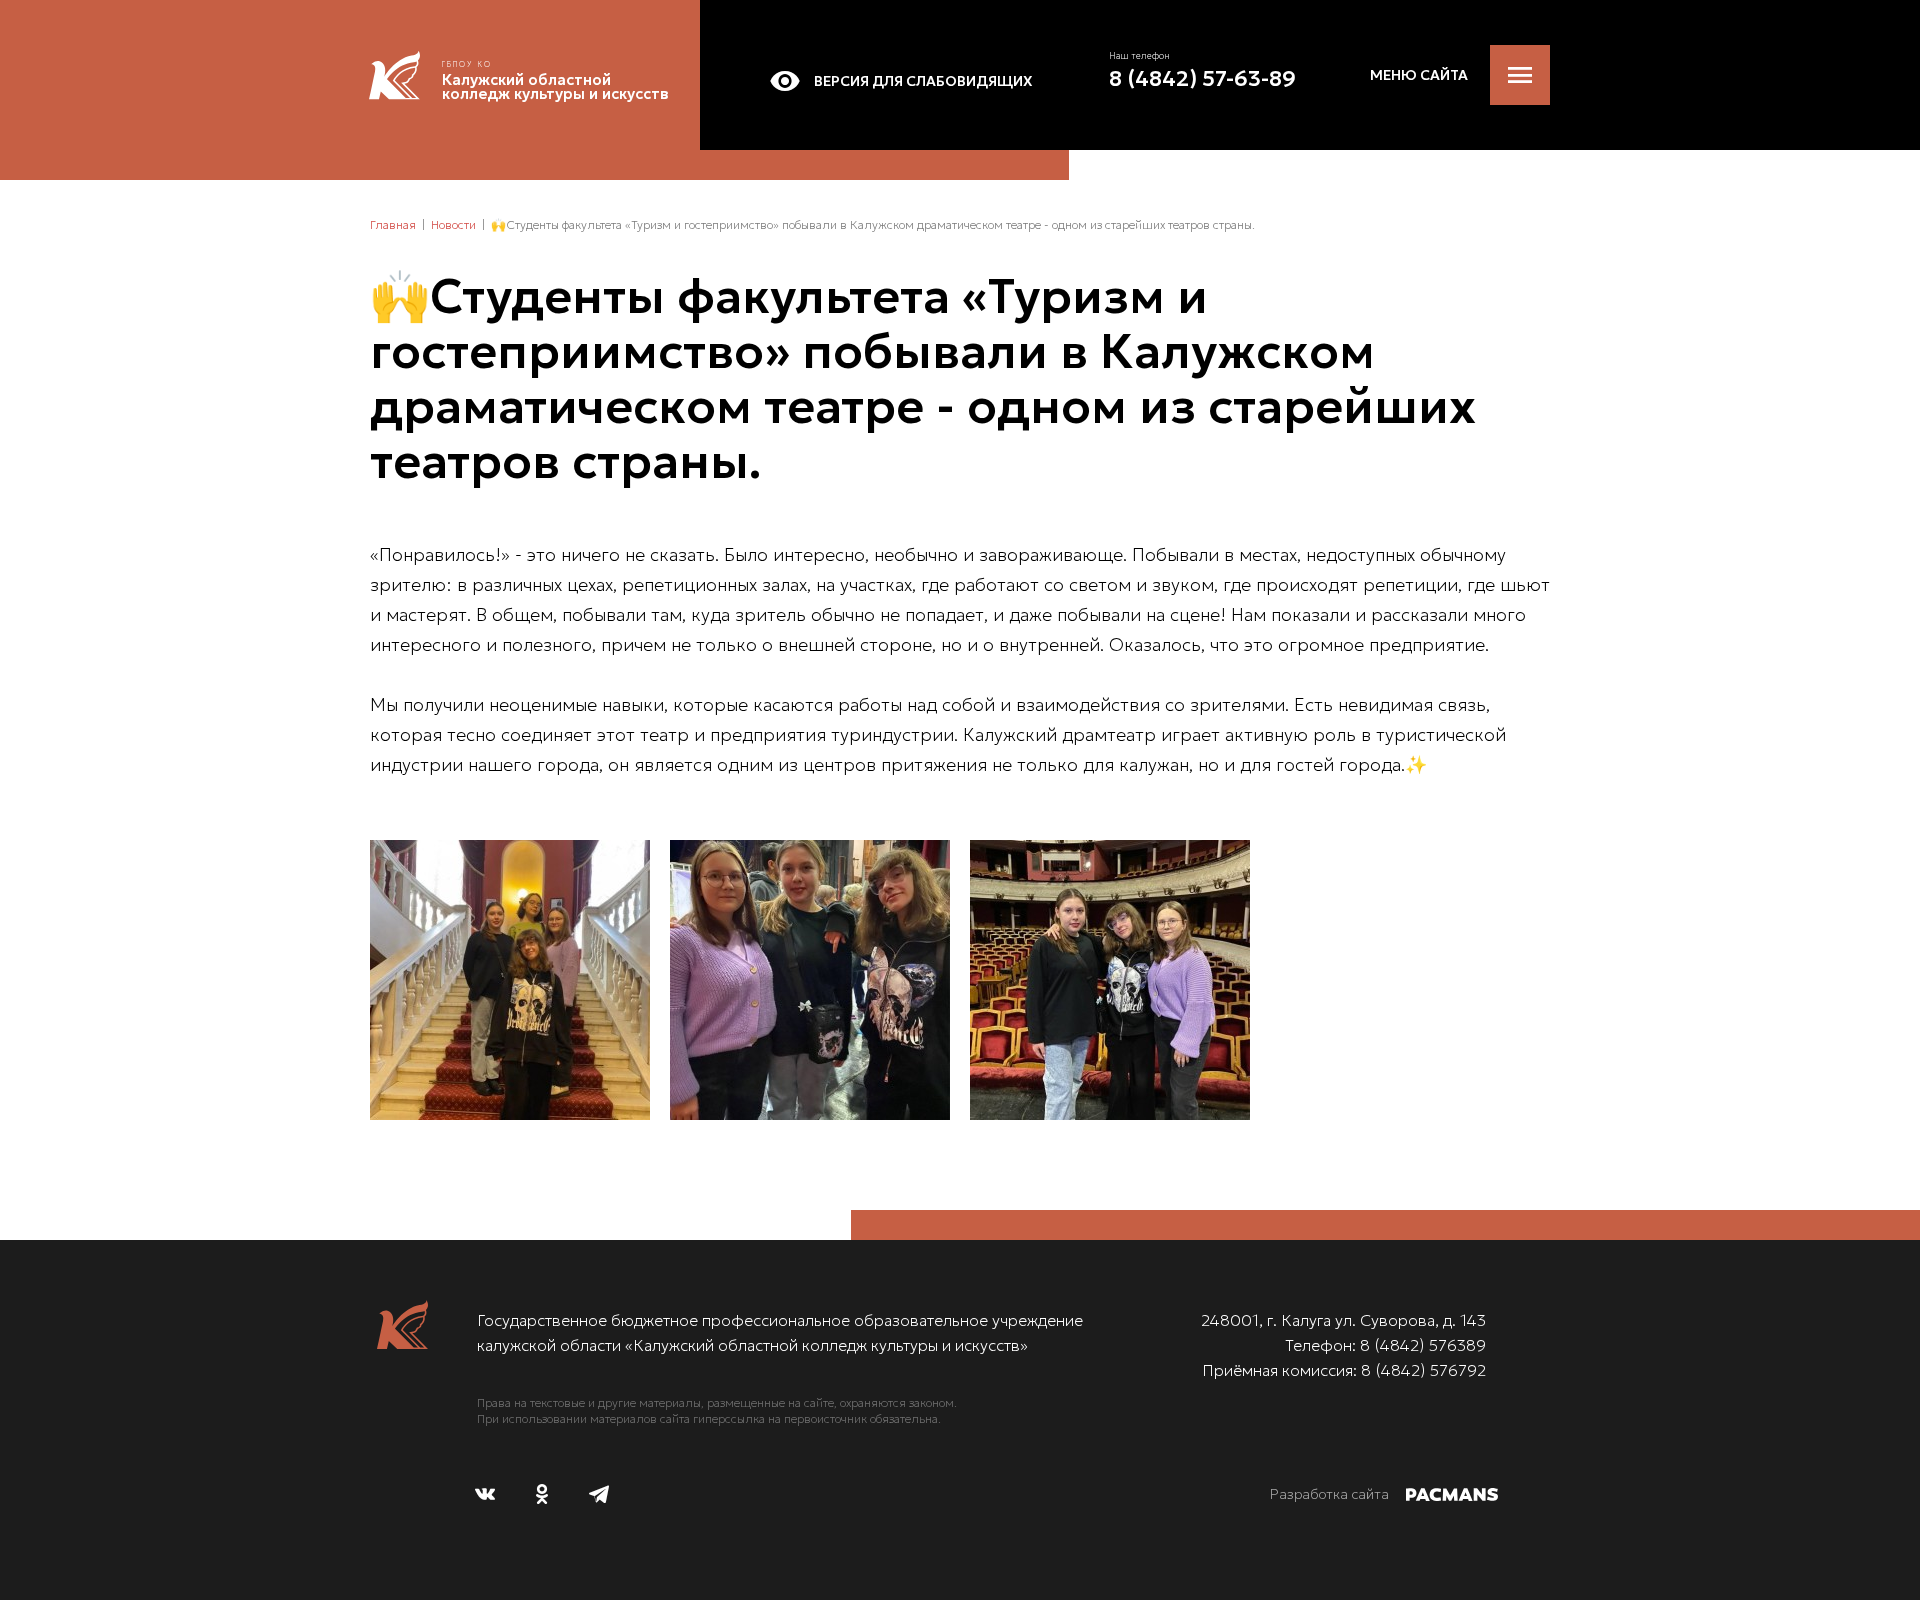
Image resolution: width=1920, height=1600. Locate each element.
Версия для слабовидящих (923, 81)
